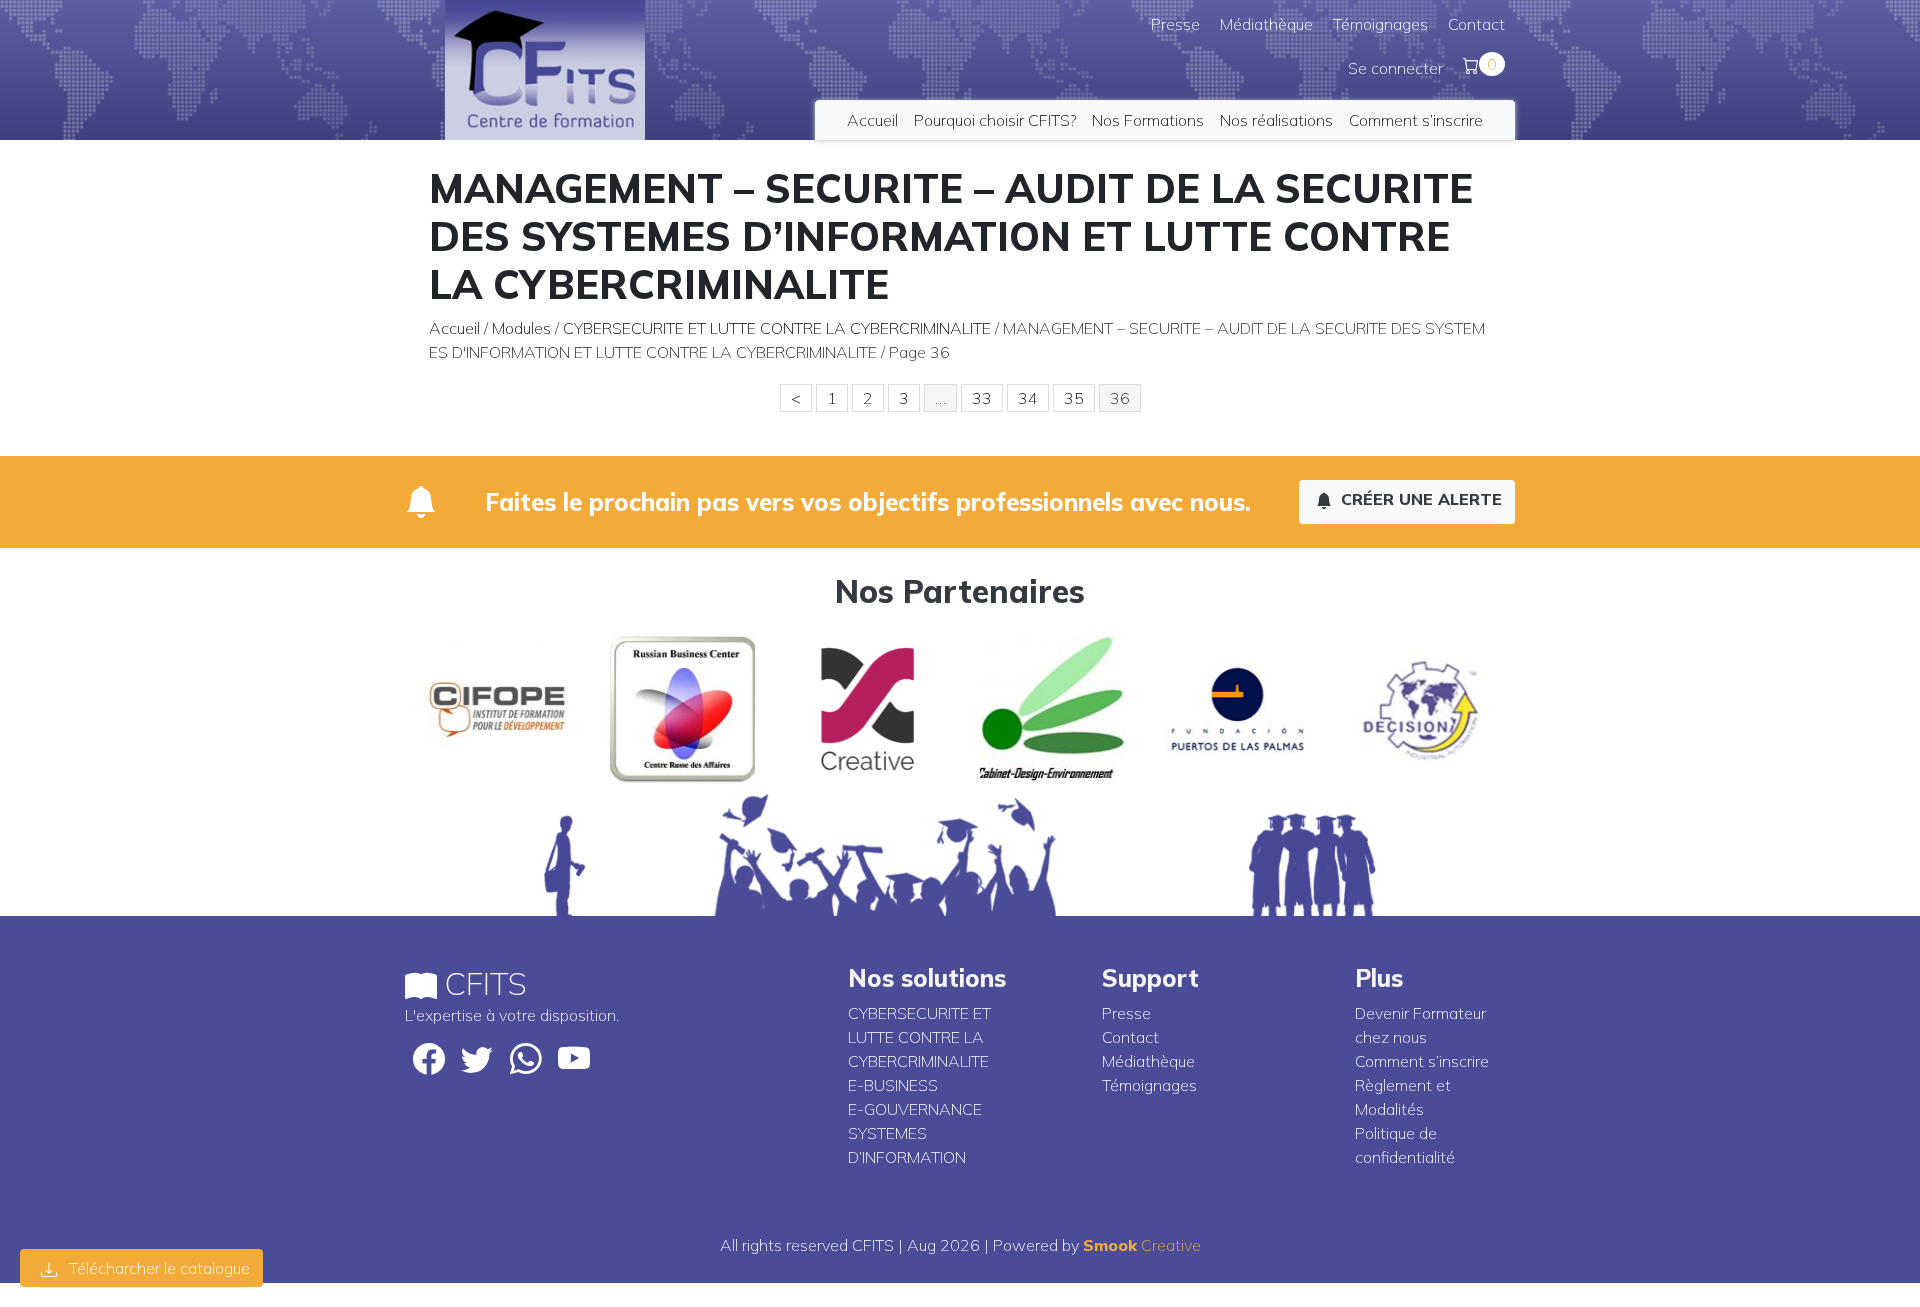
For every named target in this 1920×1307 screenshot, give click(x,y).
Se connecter (1395, 68)
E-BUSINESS (893, 1085)
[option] (497, 709)
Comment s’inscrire (1416, 120)
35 (1074, 398)
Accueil (872, 120)
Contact (1476, 24)
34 (1028, 398)
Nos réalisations (1276, 120)
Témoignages (1380, 24)
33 (982, 398)
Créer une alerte (1419, 499)
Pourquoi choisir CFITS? (995, 120)
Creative (1142, 1245)
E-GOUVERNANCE (915, 1109)
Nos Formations (1148, 120)
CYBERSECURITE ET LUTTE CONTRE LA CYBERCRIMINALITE (777, 328)
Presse (1175, 24)
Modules (521, 328)
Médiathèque (1266, 24)
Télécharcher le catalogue (157, 1268)
